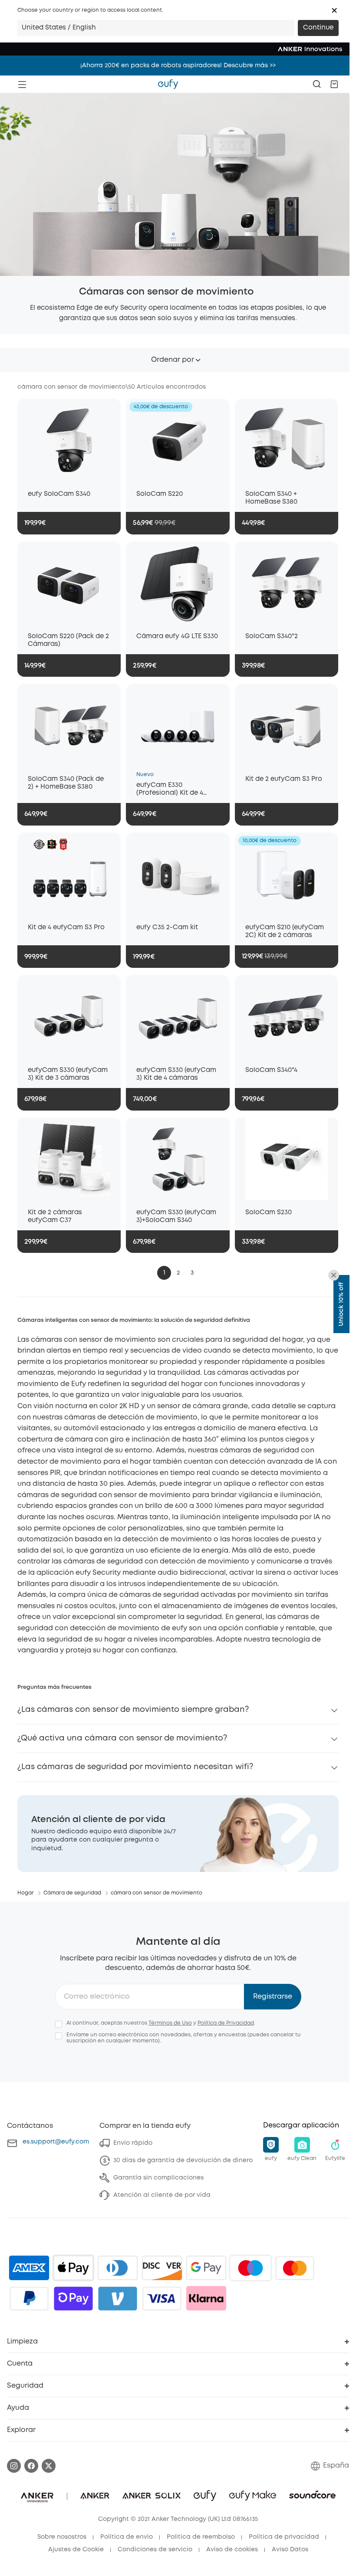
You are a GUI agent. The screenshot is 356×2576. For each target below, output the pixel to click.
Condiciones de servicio (155, 2550)
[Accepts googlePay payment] (206, 2268)
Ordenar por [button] (173, 360)
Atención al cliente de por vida (162, 2195)
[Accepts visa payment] (162, 2298)
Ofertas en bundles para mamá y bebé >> (178, 66)
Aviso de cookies (232, 2550)
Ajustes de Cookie (76, 2550)
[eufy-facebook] (31, 2466)
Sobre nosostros (62, 2537)
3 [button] (192, 1273)
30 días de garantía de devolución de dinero (183, 2160)
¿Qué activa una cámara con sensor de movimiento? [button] (122, 1738)
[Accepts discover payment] (162, 2268)
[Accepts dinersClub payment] (118, 2268)
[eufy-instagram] (14, 2466)
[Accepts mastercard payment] (295, 2268)
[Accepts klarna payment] (206, 2298)
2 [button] (178, 1273)
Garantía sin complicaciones (158, 2178)
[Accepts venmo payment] (118, 2298)
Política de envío (127, 2537)
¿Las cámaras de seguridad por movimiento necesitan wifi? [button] (135, 1767)
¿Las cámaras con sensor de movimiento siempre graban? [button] (133, 1710)
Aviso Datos (290, 2550)
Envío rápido (133, 2143)
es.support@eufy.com (56, 2142)
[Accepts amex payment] (29, 2268)
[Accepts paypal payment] (29, 2298)
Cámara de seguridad (72, 1893)
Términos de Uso (170, 2023)
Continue (318, 28)
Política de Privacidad (226, 2023)
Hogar (26, 1893)
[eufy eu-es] (168, 84)
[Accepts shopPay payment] (73, 2298)
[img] (251, 2268)
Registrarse (273, 1997)
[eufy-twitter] (49, 2466)
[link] (178, 1834)
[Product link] (69, 440)
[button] (334, 10)
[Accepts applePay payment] (73, 2268)
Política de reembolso (201, 2537)
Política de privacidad (284, 2537)
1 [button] (164, 1273)
